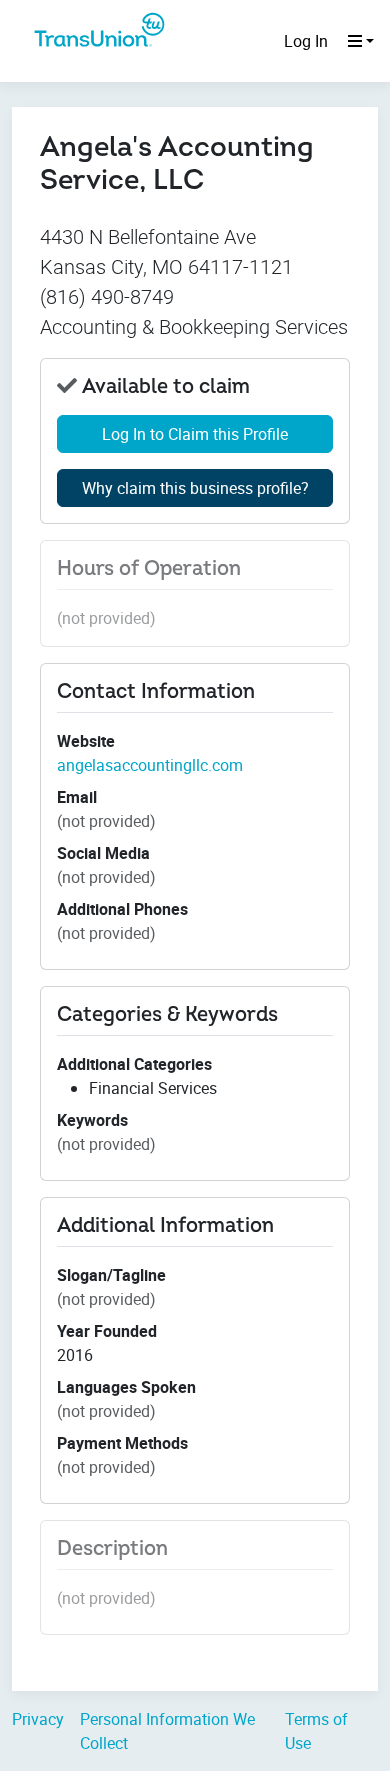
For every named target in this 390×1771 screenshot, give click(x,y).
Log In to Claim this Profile (195, 434)
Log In (306, 41)
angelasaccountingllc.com (150, 765)
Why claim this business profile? (195, 488)
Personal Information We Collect (167, 1731)
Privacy (38, 1719)
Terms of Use (316, 1731)
